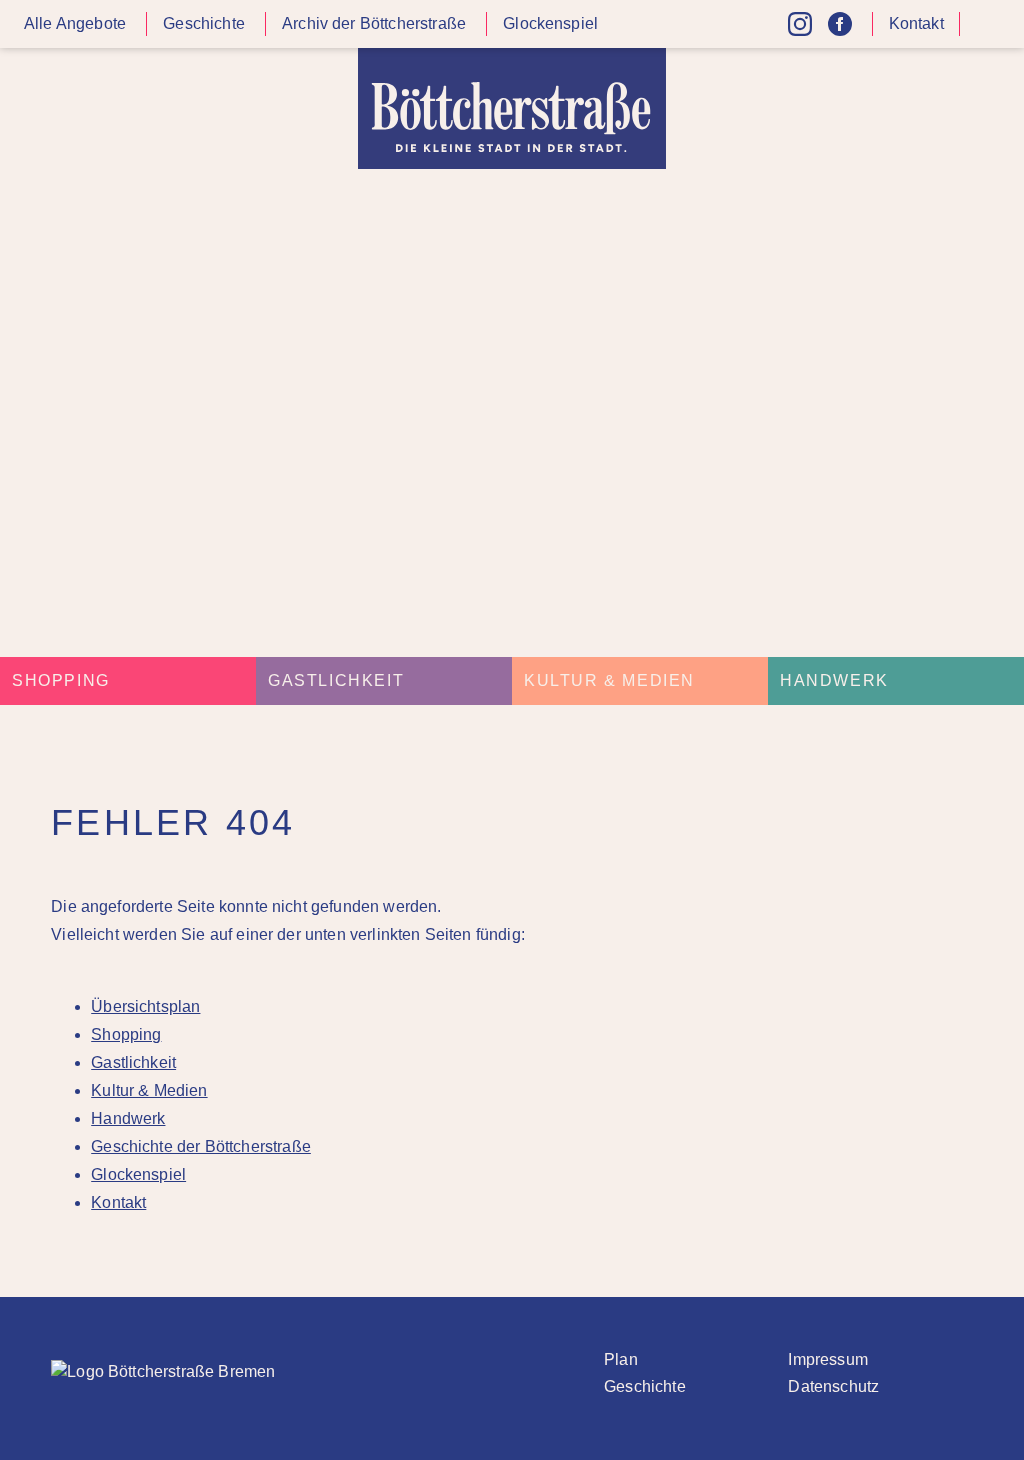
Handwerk (834, 680)
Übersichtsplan (145, 1006)
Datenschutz (833, 1386)
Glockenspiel (550, 23)
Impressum (827, 1359)
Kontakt (916, 23)
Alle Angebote (75, 23)
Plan (621, 1359)
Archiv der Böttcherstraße (374, 23)
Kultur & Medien (609, 680)
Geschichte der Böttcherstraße (201, 1146)
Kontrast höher (988, 31)
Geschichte (204, 23)
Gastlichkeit (336, 680)
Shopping (61, 680)
